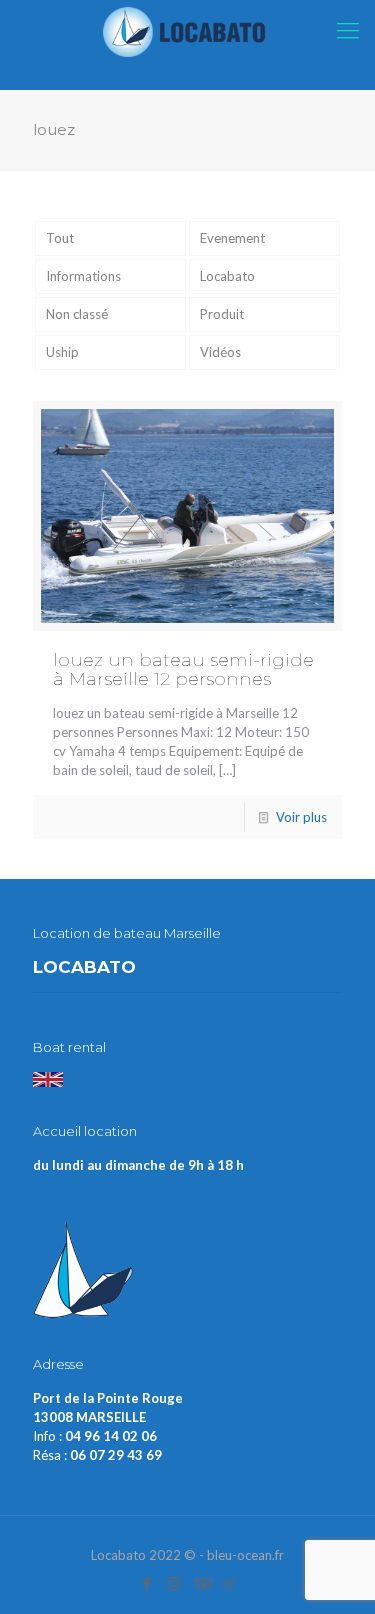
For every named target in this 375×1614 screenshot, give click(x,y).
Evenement (232, 238)
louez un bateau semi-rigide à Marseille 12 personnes (183, 669)
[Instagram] (174, 1583)
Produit (222, 314)
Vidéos (220, 352)
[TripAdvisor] (201, 1583)
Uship (62, 352)
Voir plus (301, 817)
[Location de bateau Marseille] (187, 30)
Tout (60, 238)
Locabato (227, 276)
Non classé (77, 314)
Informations (83, 276)
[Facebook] (147, 1583)
